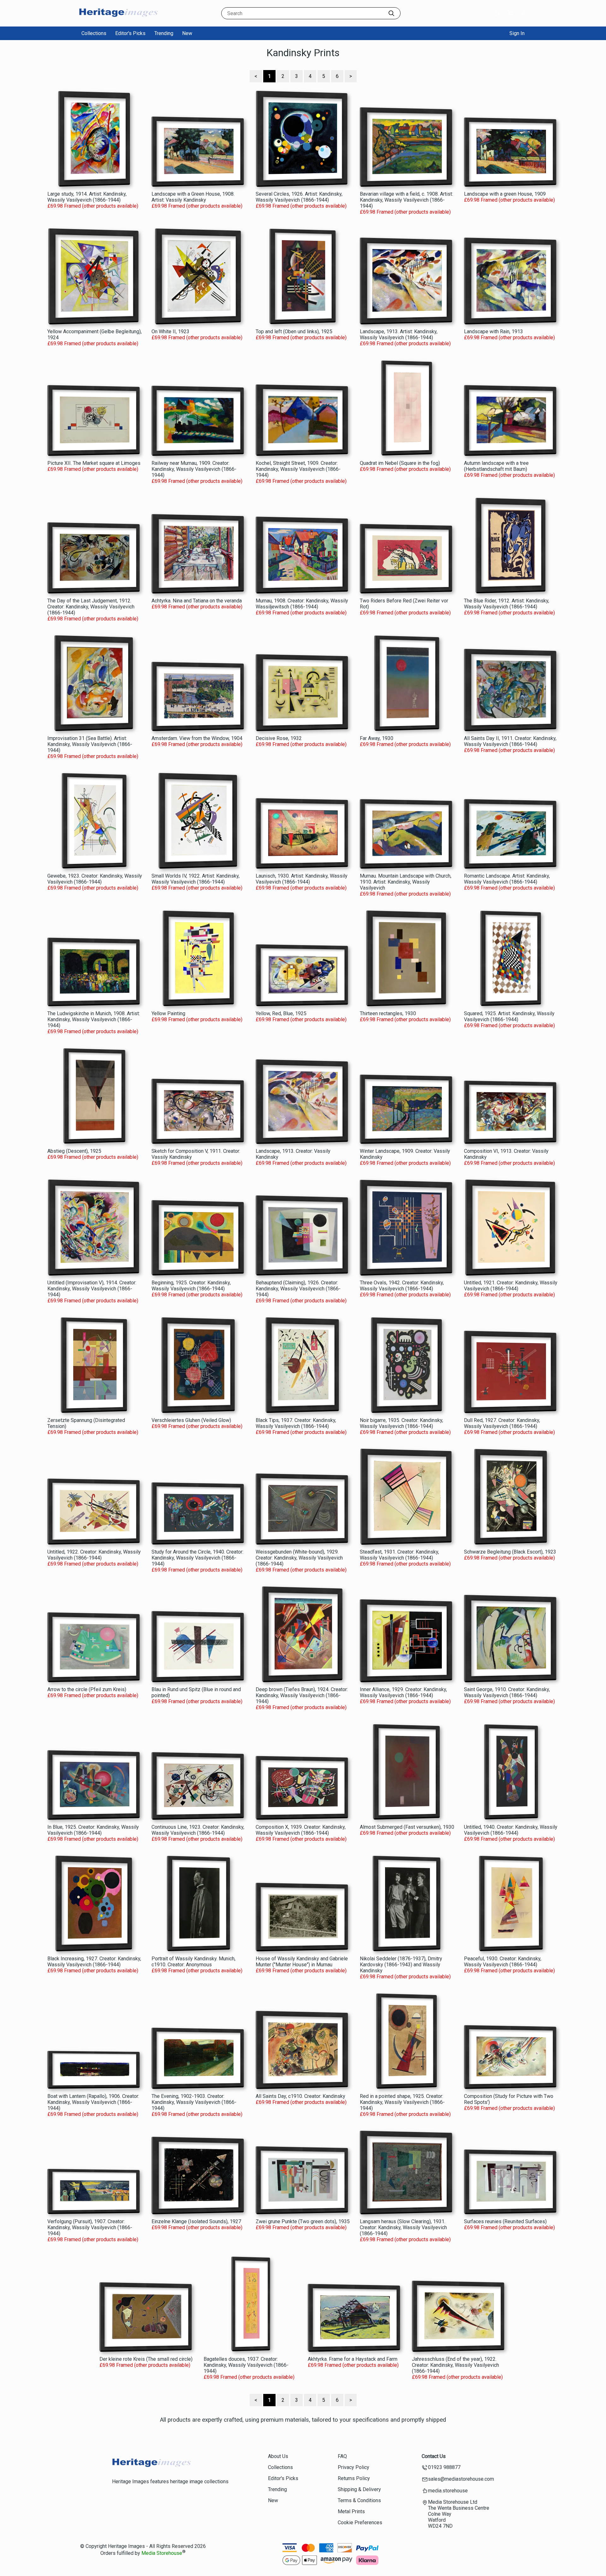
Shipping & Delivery (359, 2489)
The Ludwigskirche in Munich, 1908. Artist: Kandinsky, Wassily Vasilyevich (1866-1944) (94, 1019)
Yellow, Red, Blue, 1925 (281, 1013)
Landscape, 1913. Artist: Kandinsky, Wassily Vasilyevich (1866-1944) (399, 335)
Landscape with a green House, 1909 (505, 194)
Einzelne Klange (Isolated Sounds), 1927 (196, 2221)
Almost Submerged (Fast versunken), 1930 (407, 1827)
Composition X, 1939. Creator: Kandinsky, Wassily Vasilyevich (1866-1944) (301, 1830)
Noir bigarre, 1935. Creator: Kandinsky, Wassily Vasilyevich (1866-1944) (401, 1423)
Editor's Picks (130, 33)
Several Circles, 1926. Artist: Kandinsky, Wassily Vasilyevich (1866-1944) (299, 197)
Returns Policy (354, 2478)
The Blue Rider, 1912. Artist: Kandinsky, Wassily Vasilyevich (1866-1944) (507, 604)
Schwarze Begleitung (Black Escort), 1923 (510, 1552)
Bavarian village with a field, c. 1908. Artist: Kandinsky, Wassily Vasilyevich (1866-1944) (406, 200)
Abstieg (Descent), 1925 (74, 1151)
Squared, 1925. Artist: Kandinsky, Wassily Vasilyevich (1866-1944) (509, 1016)
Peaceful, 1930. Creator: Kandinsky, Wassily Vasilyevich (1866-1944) (503, 1962)
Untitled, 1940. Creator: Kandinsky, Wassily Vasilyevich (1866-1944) (511, 1830)
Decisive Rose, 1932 (279, 738)
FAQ (342, 2456)
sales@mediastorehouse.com (461, 2479)
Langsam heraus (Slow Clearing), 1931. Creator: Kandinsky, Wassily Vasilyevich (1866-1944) (403, 2227)
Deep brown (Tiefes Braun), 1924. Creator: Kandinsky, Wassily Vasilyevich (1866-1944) (302, 1695)
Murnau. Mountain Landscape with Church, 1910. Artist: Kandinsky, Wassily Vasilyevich (406, 882)
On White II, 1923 (170, 332)
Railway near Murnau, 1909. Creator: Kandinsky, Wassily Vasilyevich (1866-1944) (194, 469)
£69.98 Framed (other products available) (93, 206)
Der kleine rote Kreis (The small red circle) (146, 2359)
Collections (94, 33)
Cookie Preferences (360, 2523)
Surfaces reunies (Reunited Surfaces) (505, 2221)
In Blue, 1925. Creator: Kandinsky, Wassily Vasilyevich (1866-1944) (93, 1830)
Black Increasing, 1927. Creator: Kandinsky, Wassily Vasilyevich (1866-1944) (94, 1962)
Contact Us (434, 2456)
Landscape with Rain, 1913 (493, 332)
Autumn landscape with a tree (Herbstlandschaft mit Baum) (496, 466)
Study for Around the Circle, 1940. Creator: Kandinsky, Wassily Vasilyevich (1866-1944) (197, 1558)
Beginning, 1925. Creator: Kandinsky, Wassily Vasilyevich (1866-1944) (191, 1286)
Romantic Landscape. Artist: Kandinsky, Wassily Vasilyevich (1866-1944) (507, 879)
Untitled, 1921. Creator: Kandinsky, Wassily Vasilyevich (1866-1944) (511, 1286)
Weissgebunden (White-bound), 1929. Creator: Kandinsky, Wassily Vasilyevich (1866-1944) (299, 1558)
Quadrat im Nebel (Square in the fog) (400, 463)
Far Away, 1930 (377, 738)
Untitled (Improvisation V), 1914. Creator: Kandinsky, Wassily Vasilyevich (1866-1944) (92, 1289)
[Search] (391, 13)
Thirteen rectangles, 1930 (388, 1013)
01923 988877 (444, 2467)
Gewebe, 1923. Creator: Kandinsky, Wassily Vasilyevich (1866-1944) (95, 879)
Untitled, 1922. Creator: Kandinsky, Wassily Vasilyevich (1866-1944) (94, 1555)
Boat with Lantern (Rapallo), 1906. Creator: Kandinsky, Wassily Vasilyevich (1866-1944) (93, 2102)
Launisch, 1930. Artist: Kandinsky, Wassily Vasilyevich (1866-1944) (302, 879)
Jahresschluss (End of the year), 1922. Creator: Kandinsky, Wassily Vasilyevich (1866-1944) (455, 2365)
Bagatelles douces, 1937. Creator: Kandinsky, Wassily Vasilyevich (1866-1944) (246, 2365)
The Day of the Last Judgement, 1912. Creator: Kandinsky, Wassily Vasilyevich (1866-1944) (91, 607)
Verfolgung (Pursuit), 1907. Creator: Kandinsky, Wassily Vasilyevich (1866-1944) (90, 2227)
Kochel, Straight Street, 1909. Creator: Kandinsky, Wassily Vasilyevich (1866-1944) (298, 469)
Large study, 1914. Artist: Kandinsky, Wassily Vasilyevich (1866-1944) (87, 197)
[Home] (118, 20)
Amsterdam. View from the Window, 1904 (197, 738)
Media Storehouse (162, 2553)
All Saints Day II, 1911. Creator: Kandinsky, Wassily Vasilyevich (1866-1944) (510, 741)
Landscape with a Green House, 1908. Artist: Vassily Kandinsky (193, 197)
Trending (164, 33)
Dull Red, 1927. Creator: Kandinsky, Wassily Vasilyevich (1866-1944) (502, 1423)
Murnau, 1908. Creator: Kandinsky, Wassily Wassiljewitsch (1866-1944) (302, 604)
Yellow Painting (168, 1013)
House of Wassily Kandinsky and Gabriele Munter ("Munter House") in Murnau (302, 1962)
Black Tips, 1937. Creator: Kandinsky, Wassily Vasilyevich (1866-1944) (296, 1423)
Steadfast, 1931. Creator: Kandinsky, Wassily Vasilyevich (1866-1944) (399, 1555)
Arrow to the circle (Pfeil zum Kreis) (87, 1689)
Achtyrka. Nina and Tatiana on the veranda (197, 601)
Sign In (517, 33)
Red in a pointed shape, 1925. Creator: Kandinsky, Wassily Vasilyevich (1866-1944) (402, 2102)
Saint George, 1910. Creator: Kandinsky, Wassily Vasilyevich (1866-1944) (507, 1692)
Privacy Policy (353, 2467)
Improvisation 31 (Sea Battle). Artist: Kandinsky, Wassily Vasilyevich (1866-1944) (90, 744)
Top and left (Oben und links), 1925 (294, 332)
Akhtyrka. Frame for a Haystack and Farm (353, 2359)
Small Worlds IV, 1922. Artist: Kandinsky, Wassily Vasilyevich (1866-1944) (196, 879)
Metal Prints (351, 2511)
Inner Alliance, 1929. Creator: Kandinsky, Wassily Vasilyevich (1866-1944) (403, 1692)
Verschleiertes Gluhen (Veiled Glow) (191, 1420)
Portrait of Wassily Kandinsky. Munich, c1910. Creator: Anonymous (193, 1962)
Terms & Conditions (359, 2500)
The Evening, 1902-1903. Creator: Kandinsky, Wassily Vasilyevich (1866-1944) (194, 2102)
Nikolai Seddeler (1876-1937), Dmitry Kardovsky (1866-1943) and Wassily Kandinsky (401, 1965)
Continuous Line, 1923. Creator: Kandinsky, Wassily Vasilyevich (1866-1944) (198, 1830)
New (187, 33)
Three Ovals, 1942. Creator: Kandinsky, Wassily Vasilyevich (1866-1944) (402, 1286)
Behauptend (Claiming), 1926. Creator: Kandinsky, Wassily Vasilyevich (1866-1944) (298, 1289)
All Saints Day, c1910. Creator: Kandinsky (300, 2096)
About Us (278, 2456)
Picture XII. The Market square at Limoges (94, 463)
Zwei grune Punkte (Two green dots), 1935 (303, 2221)
